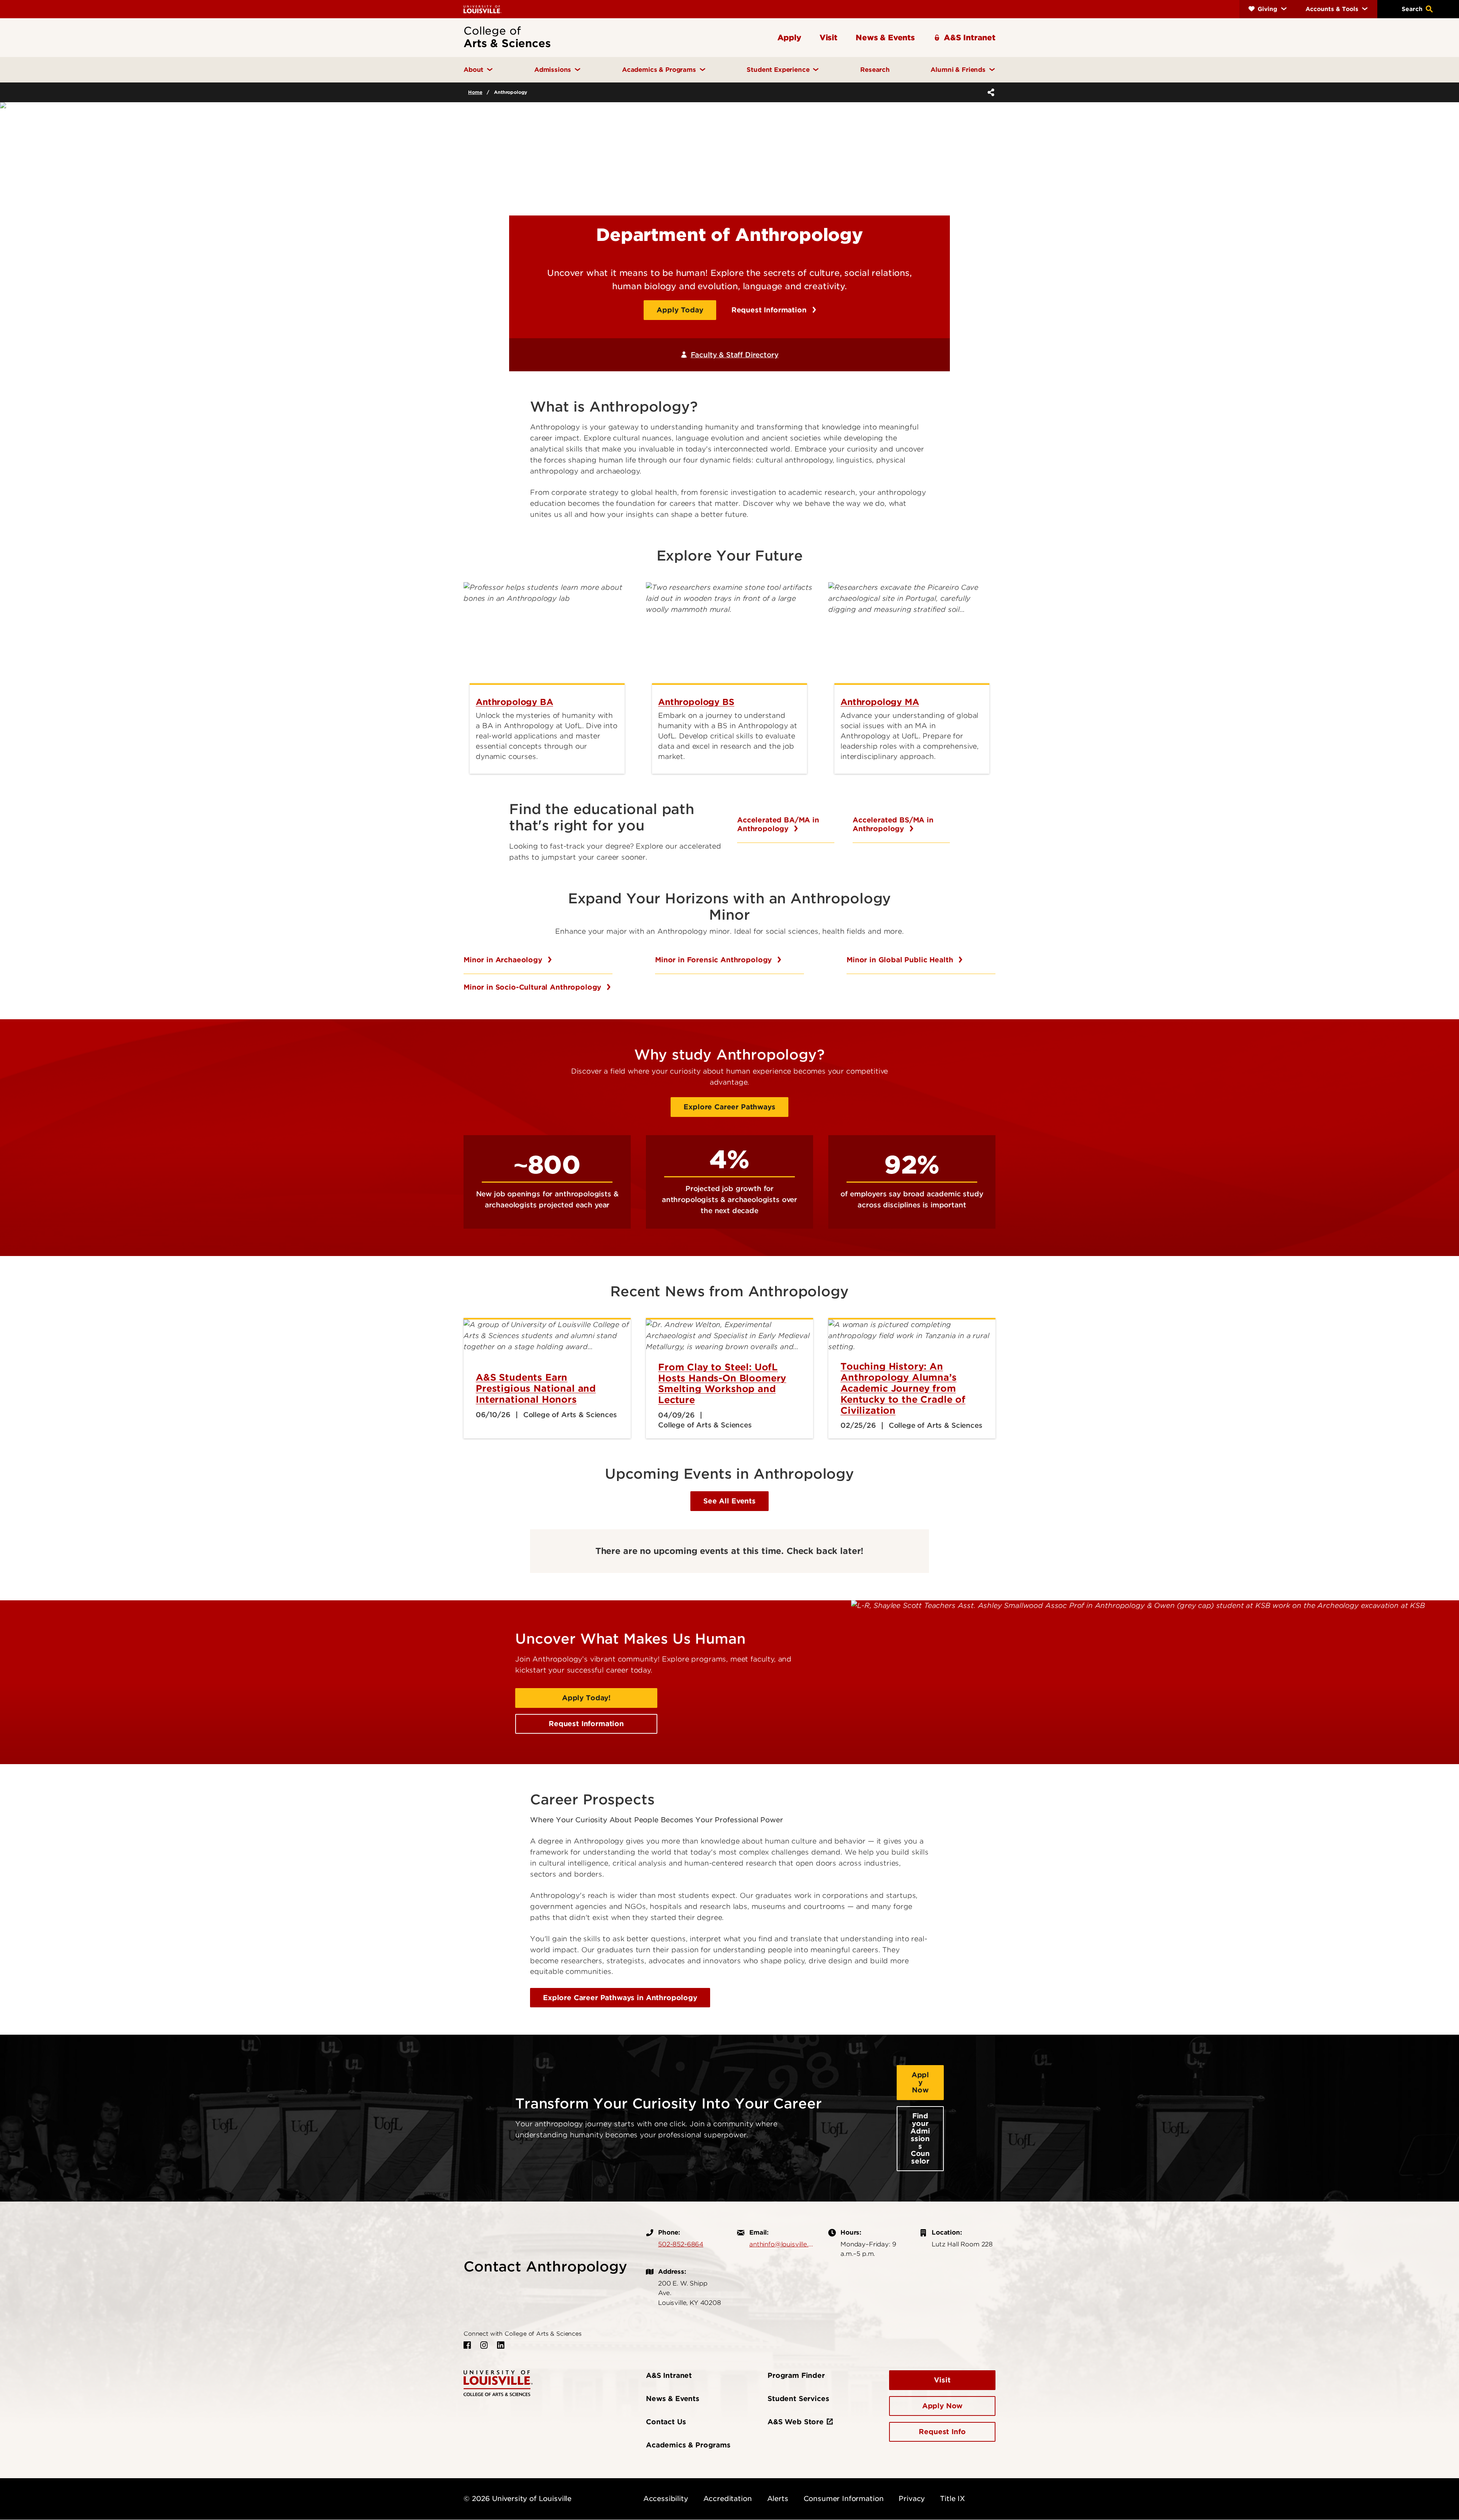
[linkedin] (501, 2345)
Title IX (953, 2499)
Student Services (798, 2399)
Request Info (942, 2432)
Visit (942, 2380)
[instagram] (484, 2345)
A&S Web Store (796, 2422)
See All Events (729, 1501)
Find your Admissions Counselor (920, 2138)
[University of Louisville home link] (483, 9)
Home (475, 92)
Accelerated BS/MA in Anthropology (893, 824)
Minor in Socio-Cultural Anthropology (533, 987)
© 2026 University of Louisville (517, 2499)
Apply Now (920, 2082)
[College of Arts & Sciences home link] (498, 2383)
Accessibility (666, 2499)
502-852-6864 (681, 2244)
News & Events (673, 2399)
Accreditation (728, 2499)
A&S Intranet (669, 2375)
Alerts (778, 2499)
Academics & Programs (688, 2445)
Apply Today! (586, 1698)
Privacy (912, 2499)
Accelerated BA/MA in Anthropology (778, 824)
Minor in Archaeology (504, 960)
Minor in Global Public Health (901, 960)
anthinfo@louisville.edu (781, 2244)
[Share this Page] (989, 92)
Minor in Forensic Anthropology (714, 960)
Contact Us (666, 2422)
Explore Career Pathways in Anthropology (620, 1998)
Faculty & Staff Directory (734, 355)
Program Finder (796, 2375)
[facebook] (467, 2345)
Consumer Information (844, 2499)
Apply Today (680, 310)
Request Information (770, 310)
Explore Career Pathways (729, 1107)
